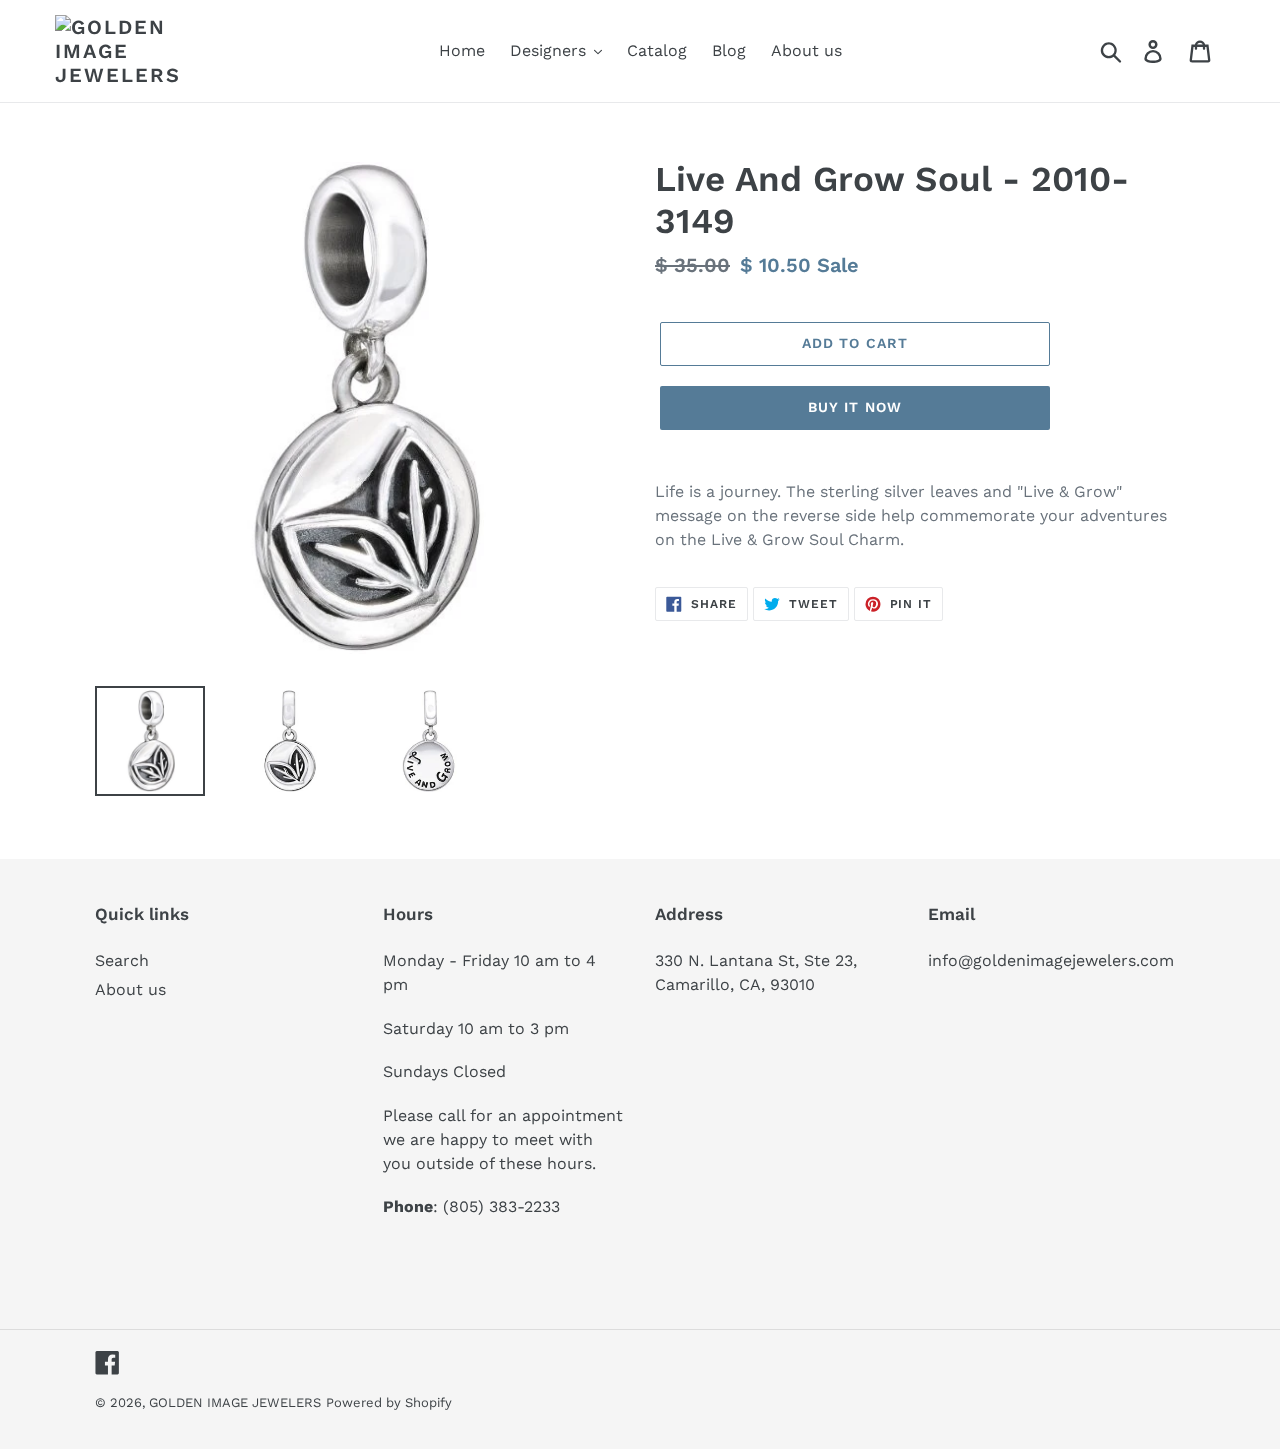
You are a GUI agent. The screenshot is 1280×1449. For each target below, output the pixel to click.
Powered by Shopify (389, 1402)
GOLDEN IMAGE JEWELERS (235, 1402)
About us (130, 989)
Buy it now (855, 407)
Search (122, 960)
